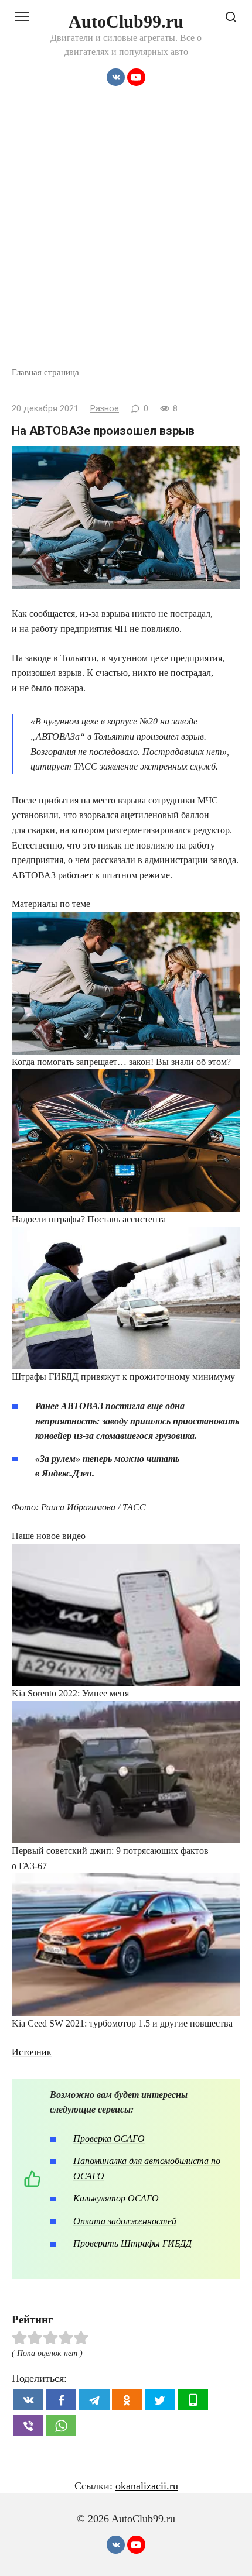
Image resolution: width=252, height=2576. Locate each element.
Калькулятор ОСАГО (116, 2198)
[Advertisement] (126, 234)
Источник (32, 2052)
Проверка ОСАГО (109, 2139)
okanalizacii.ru (147, 2486)
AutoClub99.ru (126, 21)
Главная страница (45, 372)
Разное (105, 409)
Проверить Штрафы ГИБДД (132, 2243)
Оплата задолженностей (125, 2221)
